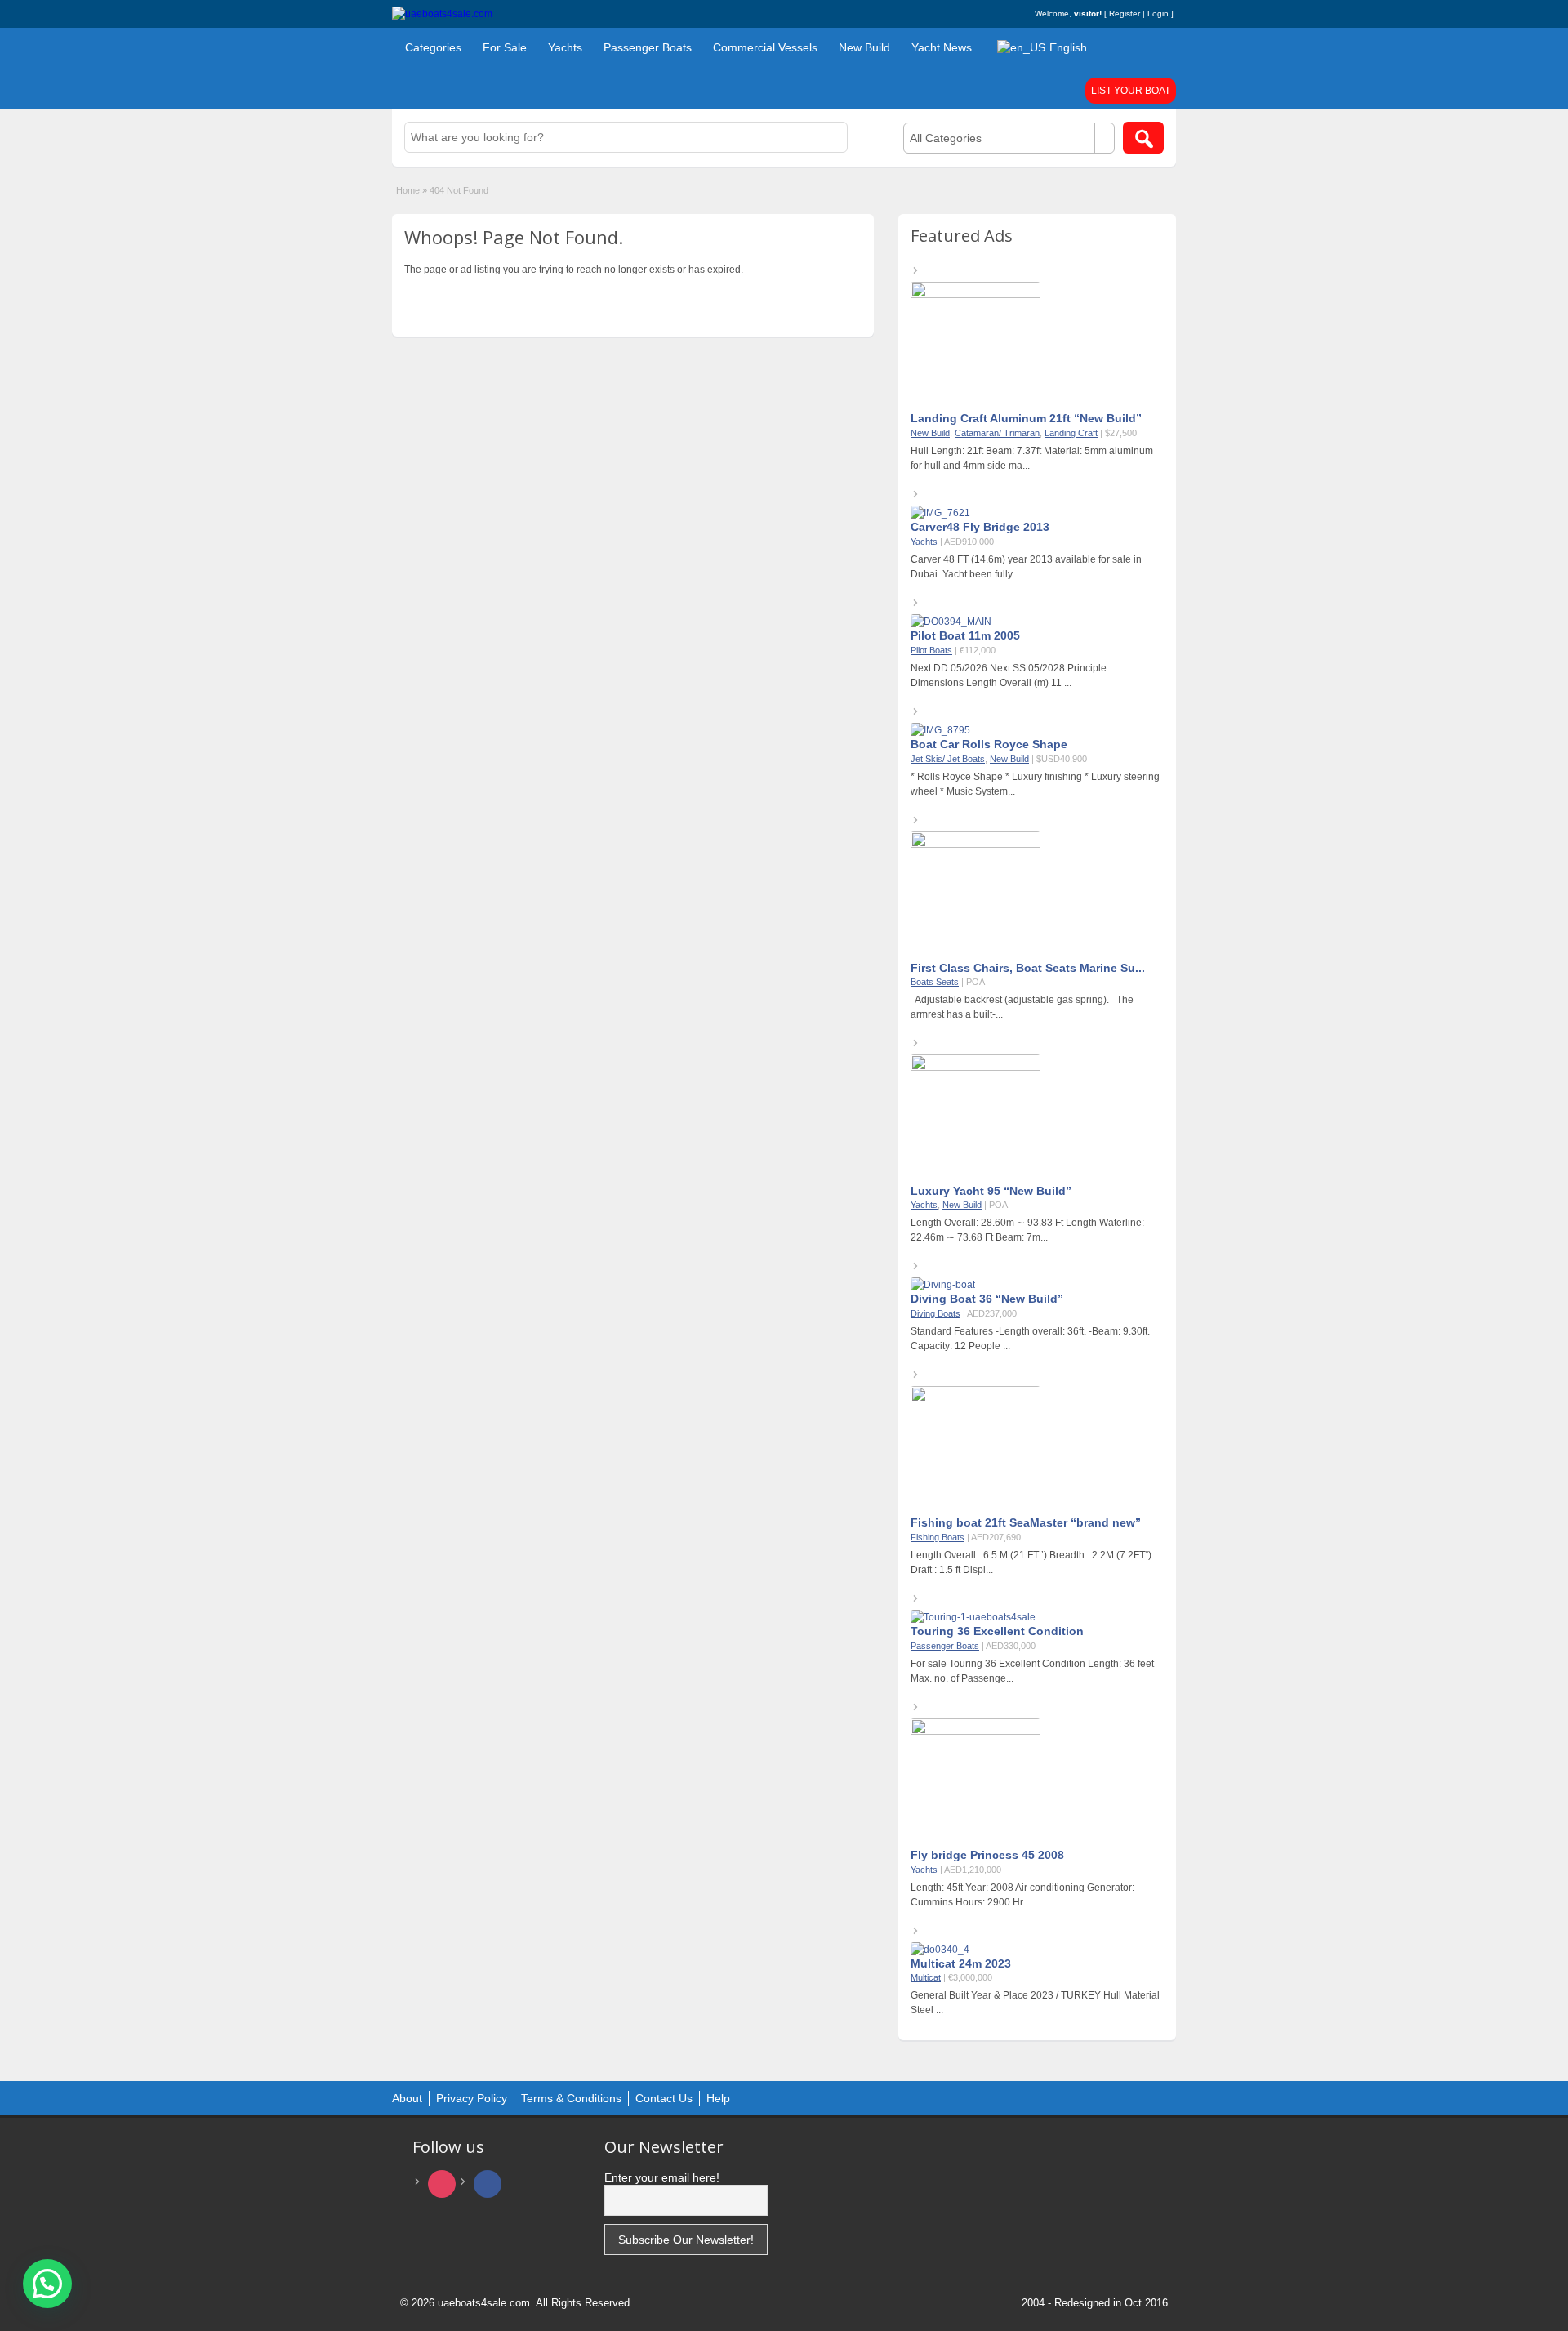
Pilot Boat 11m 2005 (965, 635)
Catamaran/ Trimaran (997, 433)
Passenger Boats (648, 47)
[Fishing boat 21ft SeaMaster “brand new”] (976, 1399)
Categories (433, 47)
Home (408, 190)
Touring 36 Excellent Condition (997, 1631)
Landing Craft (1071, 433)
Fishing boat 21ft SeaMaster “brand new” (1026, 1522)
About (407, 2098)
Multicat (926, 1977)
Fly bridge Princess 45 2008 (987, 1855)
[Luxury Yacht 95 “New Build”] (976, 1067)
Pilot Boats (931, 650)
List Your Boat (1131, 91)
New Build (864, 47)
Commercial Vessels (765, 47)
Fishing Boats (938, 1537)
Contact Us (664, 2098)
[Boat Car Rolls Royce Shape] (940, 730)
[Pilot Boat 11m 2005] (951, 622)
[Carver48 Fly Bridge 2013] (940, 513)
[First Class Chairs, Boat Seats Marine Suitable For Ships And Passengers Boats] (976, 845)
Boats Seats (935, 982)
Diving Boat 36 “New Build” (987, 1299)
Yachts (565, 47)
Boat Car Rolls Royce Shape (989, 744)
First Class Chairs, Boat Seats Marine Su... (1028, 968)
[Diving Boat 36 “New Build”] (943, 1285)
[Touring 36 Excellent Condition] (973, 1617)
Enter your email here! (662, 2177)
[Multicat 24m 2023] (940, 1950)
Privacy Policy (472, 2098)
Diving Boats (935, 1313)
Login (1158, 13)
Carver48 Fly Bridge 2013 (980, 527)
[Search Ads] (1143, 138)
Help (718, 2098)
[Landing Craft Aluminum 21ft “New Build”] (976, 295)
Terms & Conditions (571, 2098)
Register (1125, 13)
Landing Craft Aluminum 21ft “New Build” (1026, 418)
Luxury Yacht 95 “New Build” (991, 1191)
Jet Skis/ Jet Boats (948, 759)
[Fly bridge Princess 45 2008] (976, 1732)
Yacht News (942, 47)
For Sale (505, 47)
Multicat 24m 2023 (961, 1963)
